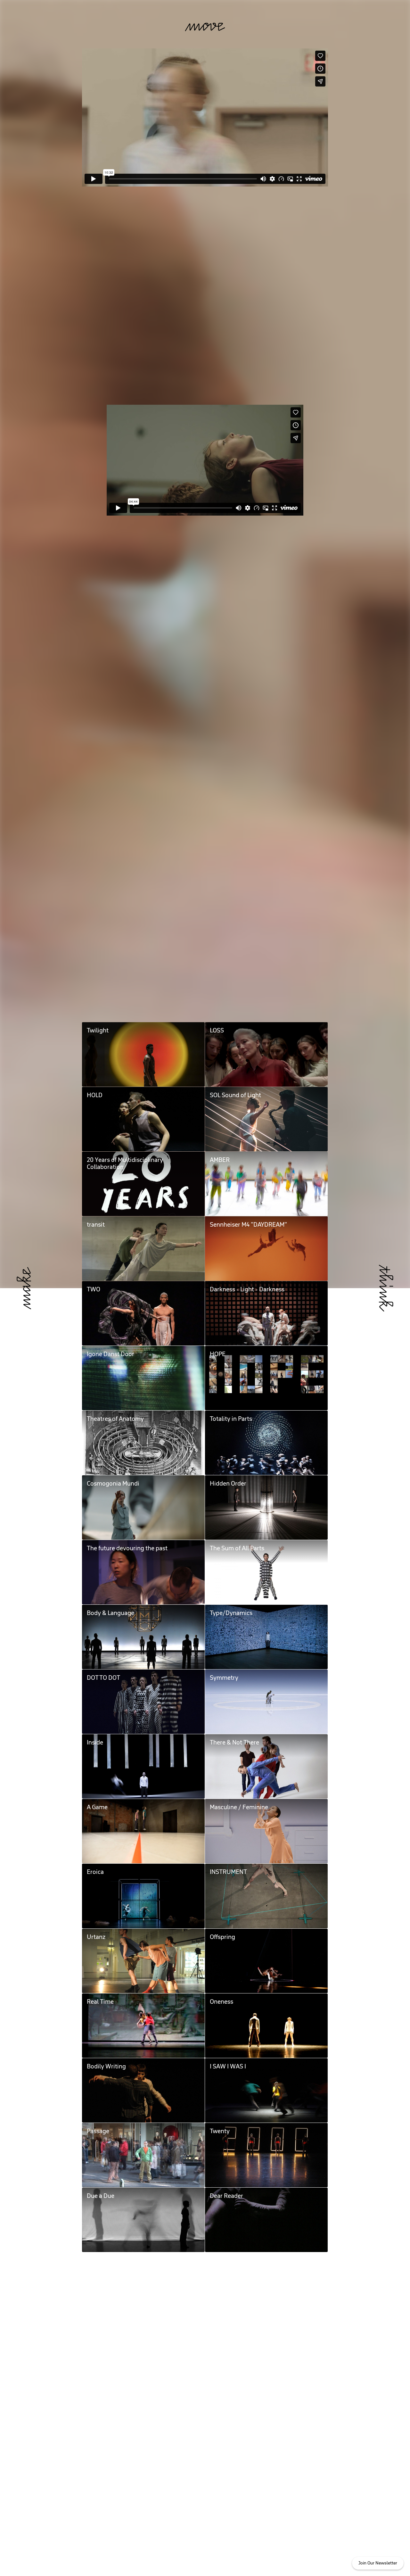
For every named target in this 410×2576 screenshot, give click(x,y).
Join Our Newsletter (378, 2563)
